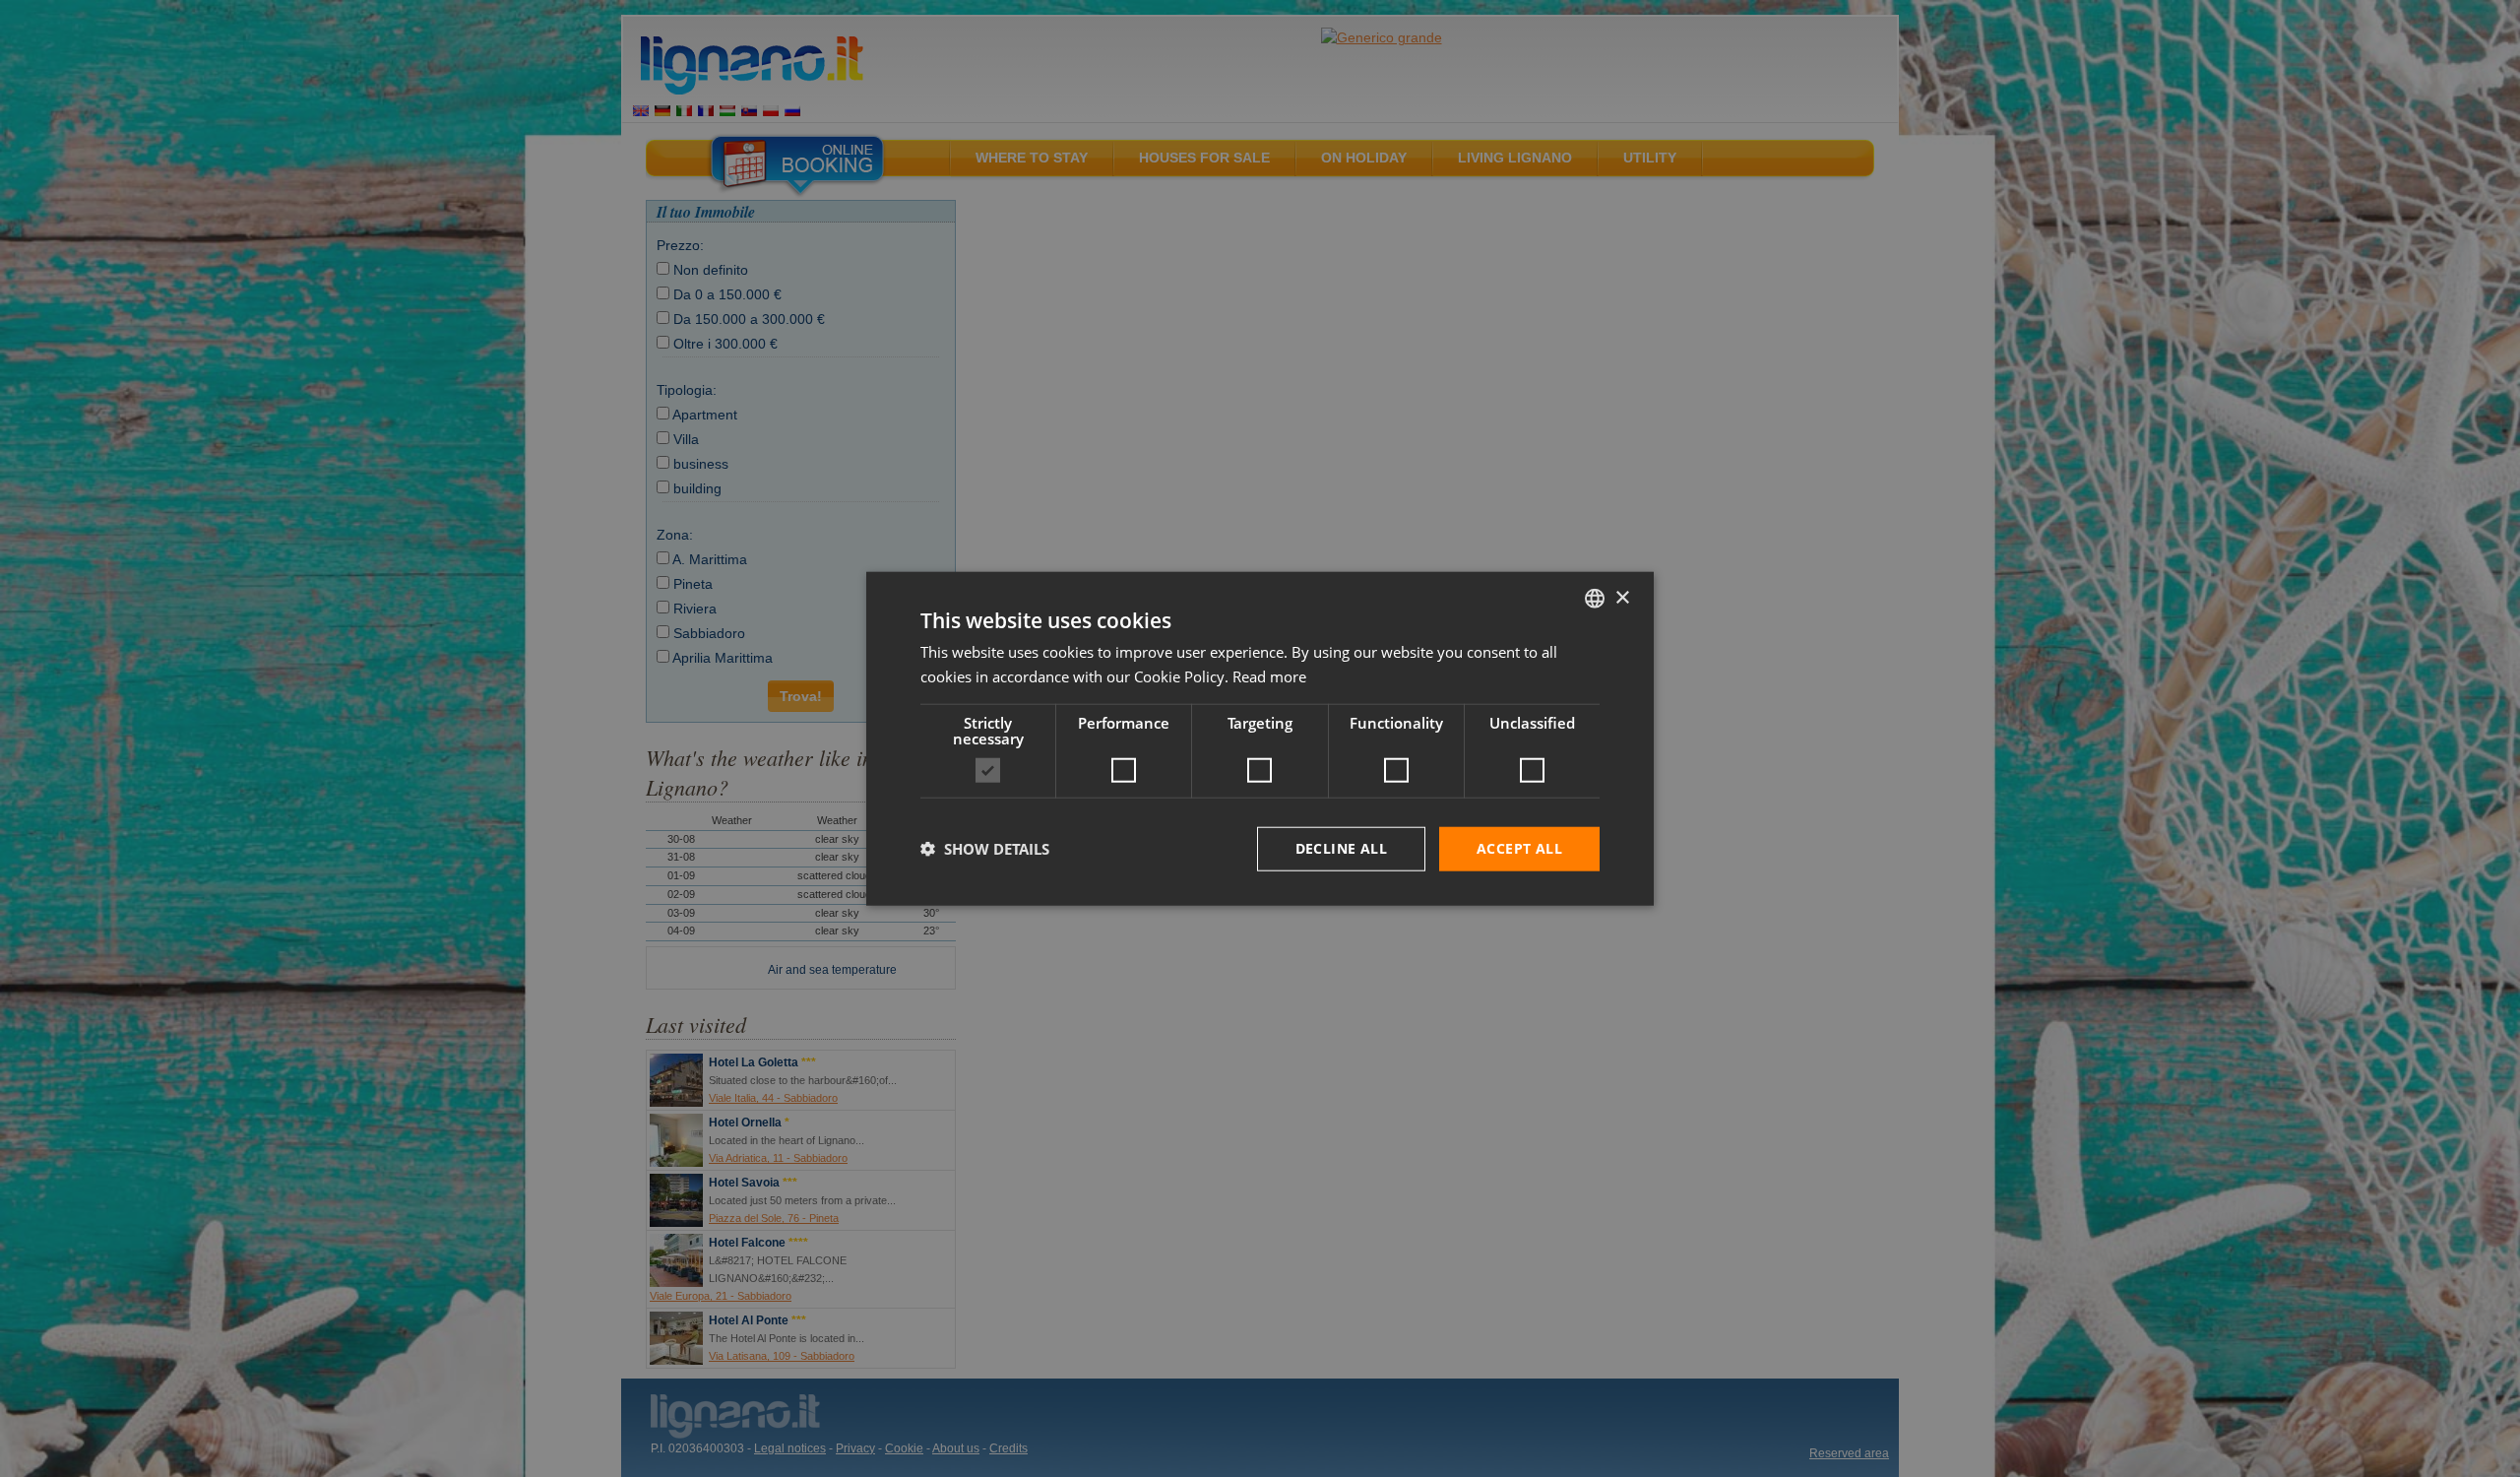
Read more (1269, 676)
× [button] (1622, 597)
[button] (985, 849)
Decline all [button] (1341, 848)
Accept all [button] (1519, 848)
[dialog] (1260, 739)
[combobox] (1595, 599)
